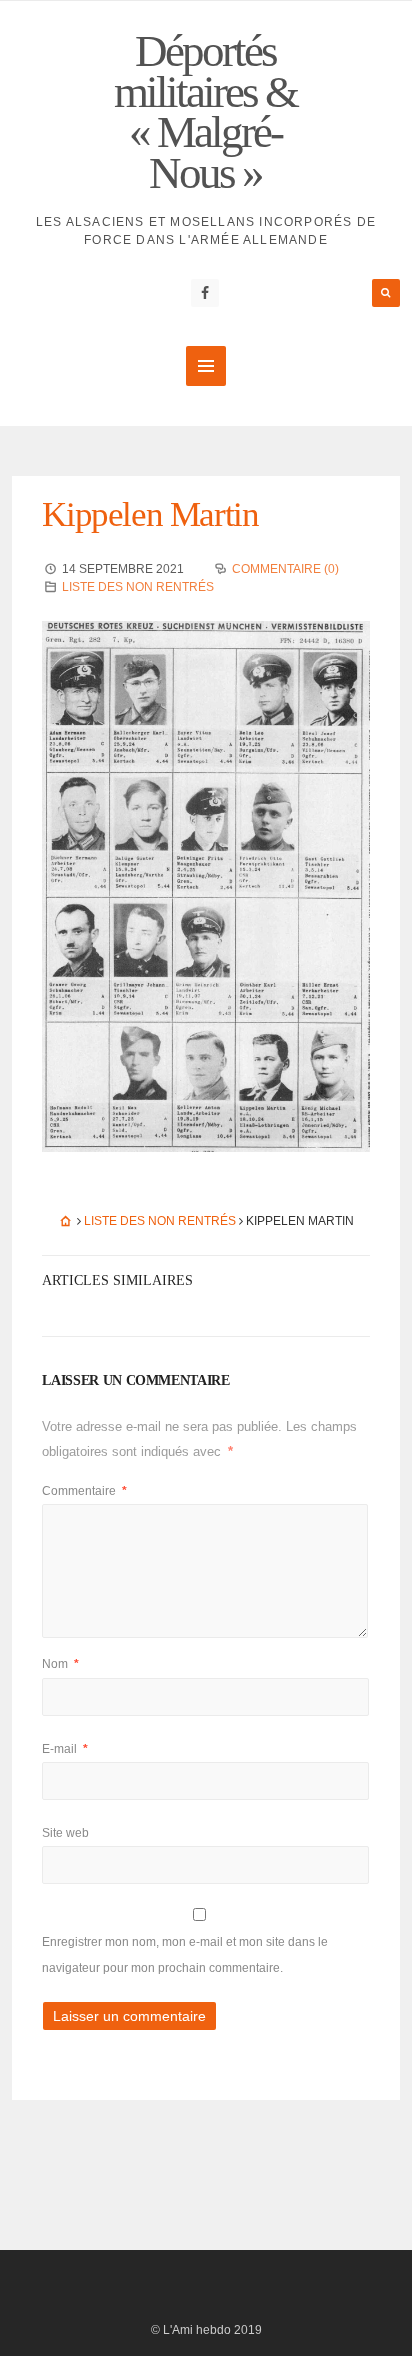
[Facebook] (205, 293)
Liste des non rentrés (138, 587)
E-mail (65, 1749)
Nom (60, 1664)
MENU (206, 366)
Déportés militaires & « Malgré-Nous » (205, 112)
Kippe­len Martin (150, 514)
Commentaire (84, 1491)
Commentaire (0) (285, 569)
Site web (65, 1833)
